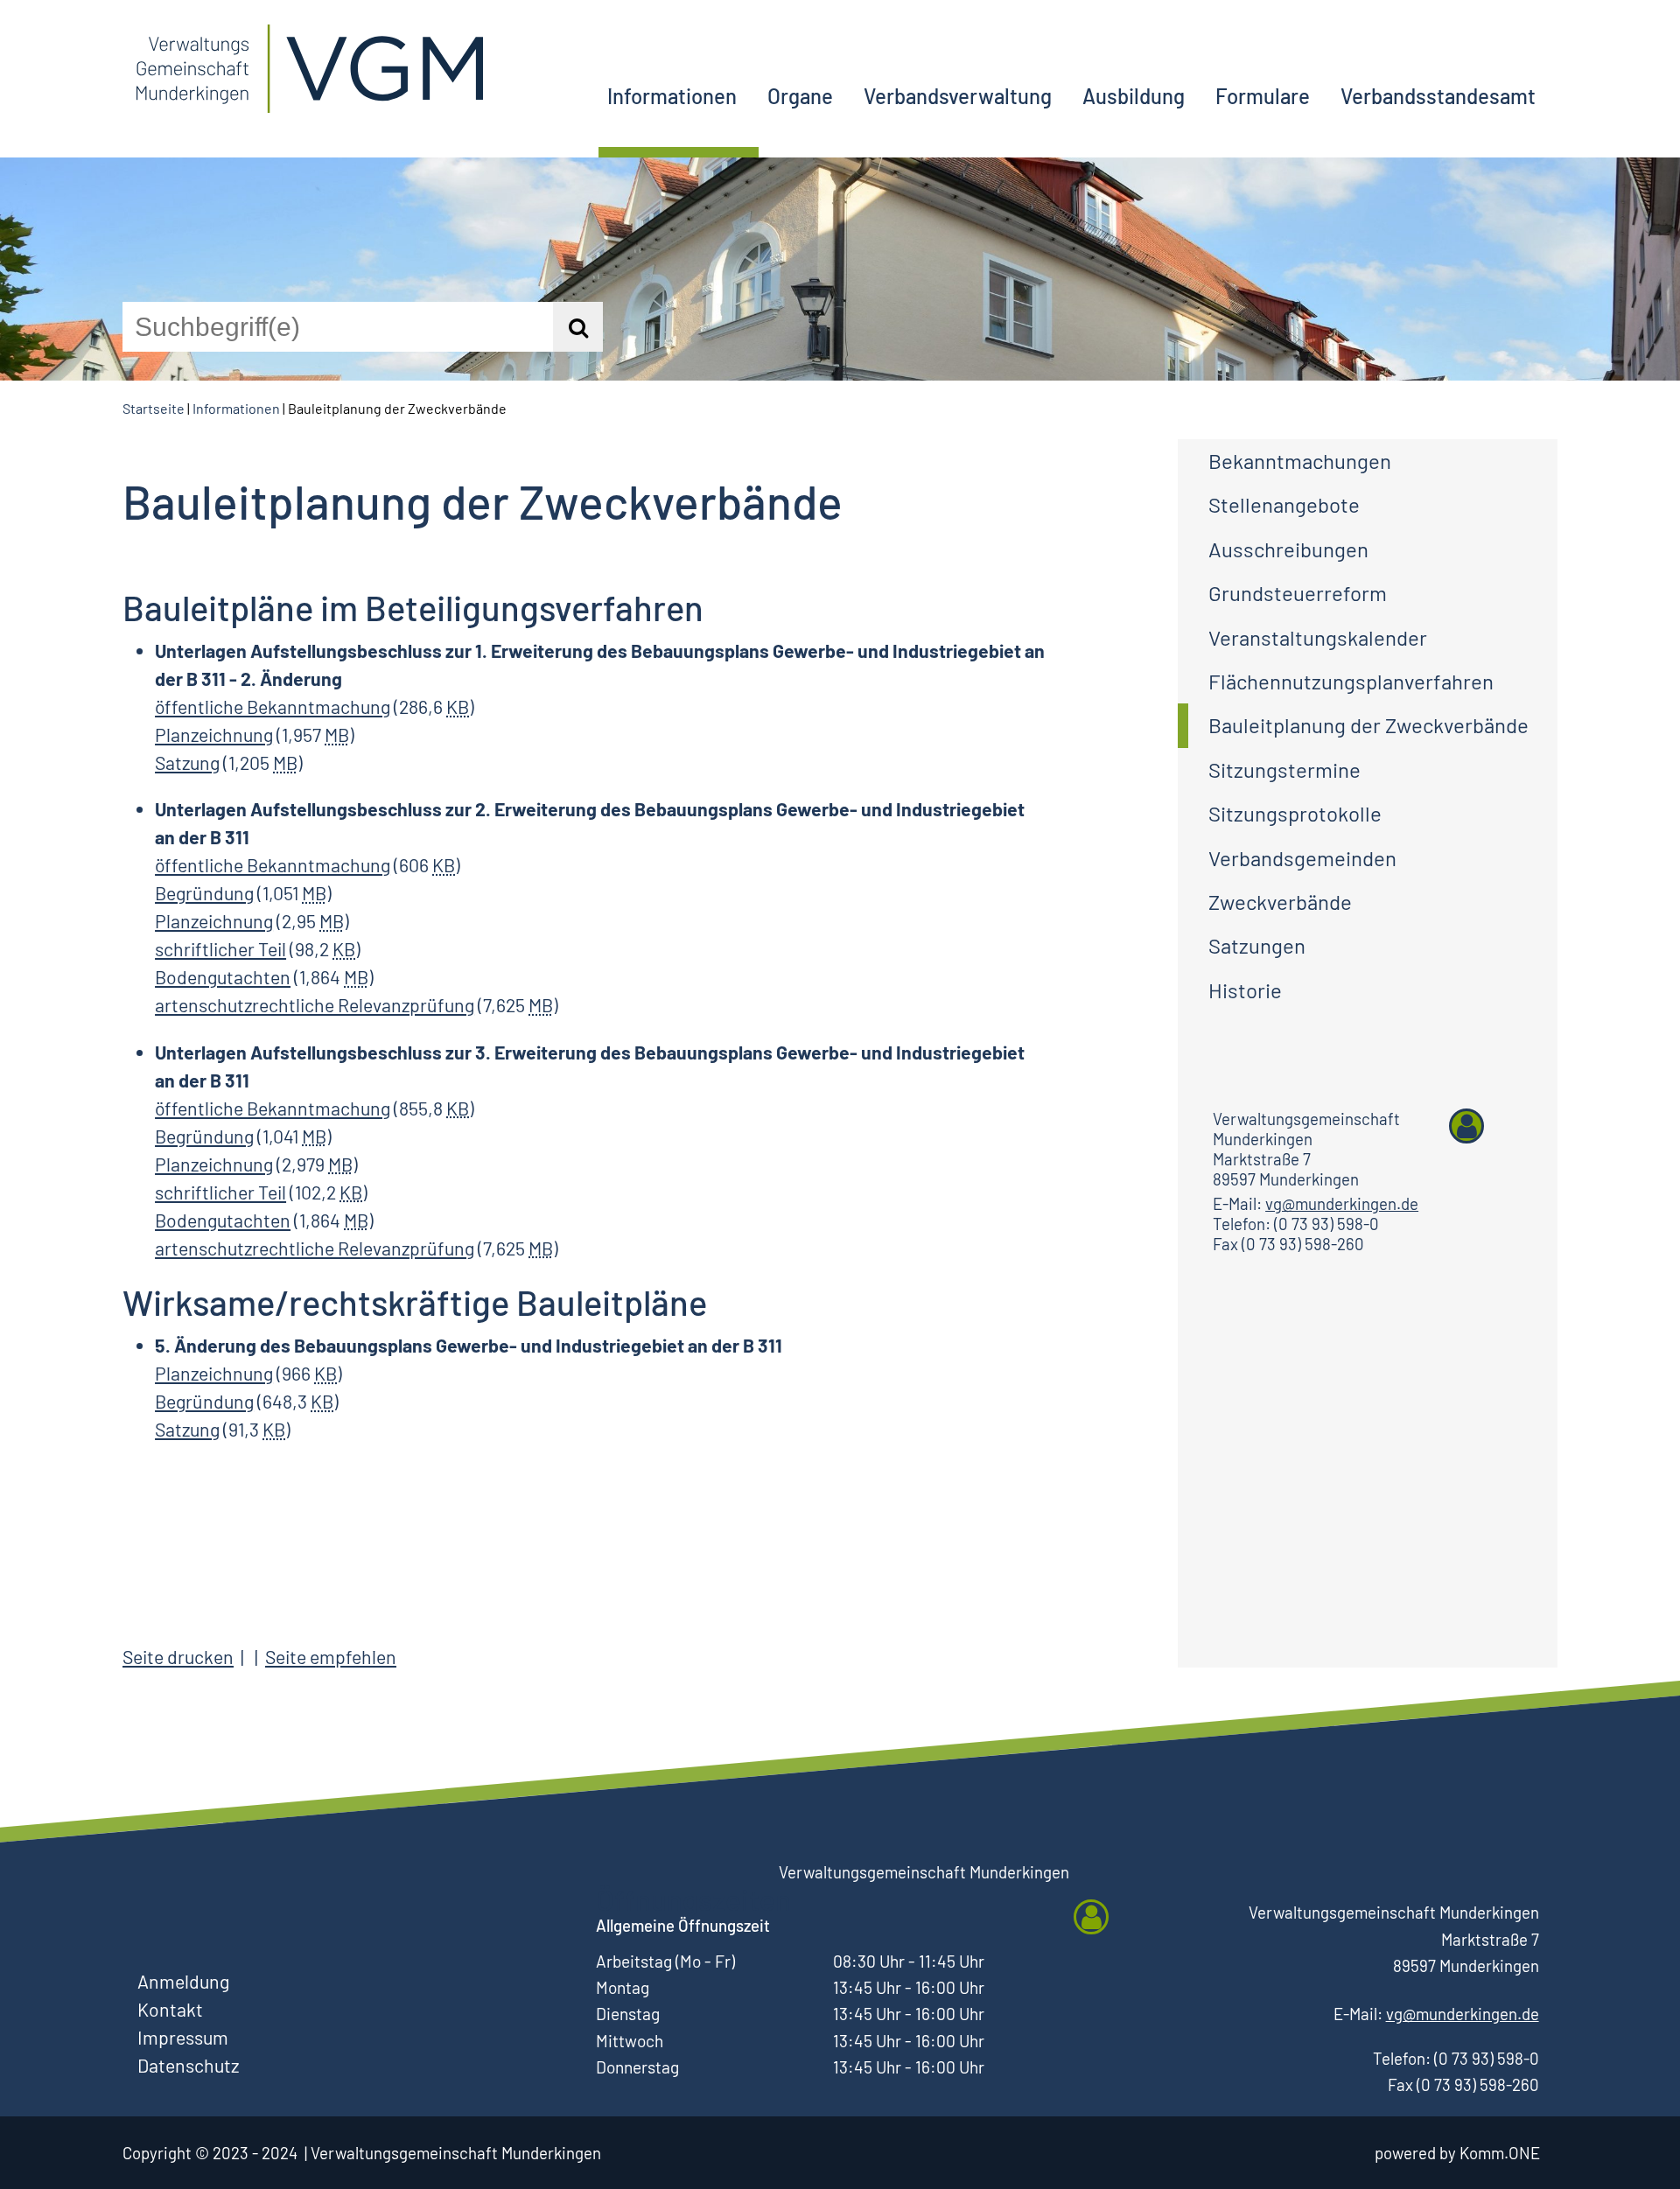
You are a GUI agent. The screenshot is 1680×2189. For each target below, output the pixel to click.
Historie (1245, 990)
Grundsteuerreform (1298, 593)
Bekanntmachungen (1300, 461)
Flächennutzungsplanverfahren (1351, 681)
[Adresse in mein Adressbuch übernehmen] (1466, 1126)
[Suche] (578, 327)
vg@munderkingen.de (1342, 1203)
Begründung (204, 893)
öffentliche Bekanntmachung (273, 706)
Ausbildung (1134, 96)
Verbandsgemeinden (1302, 858)
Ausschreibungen (1288, 549)
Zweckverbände (1280, 902)
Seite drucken (178, 1657)
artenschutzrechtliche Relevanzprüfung (315, 1005)
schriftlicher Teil (220, 949)
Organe (800, 96)
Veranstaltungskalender (1318, 637)
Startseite (154, 408)
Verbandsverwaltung (958, 96)
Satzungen (1257, 945)
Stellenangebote (1284, 504)
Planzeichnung (214, 734)
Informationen (672, 96)
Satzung (187, 762)
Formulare (1263, 96)
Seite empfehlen (331, 1657)
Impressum (183, 2037)
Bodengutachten (223, 977)
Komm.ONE (1500, 2153)
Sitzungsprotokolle (1295, 813)
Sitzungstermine (1284, 769)
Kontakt (170, 2009)
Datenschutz (188, 2065)
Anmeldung (183, 1981)
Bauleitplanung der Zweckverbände (1368, 725)
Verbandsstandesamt (1438, 96)
